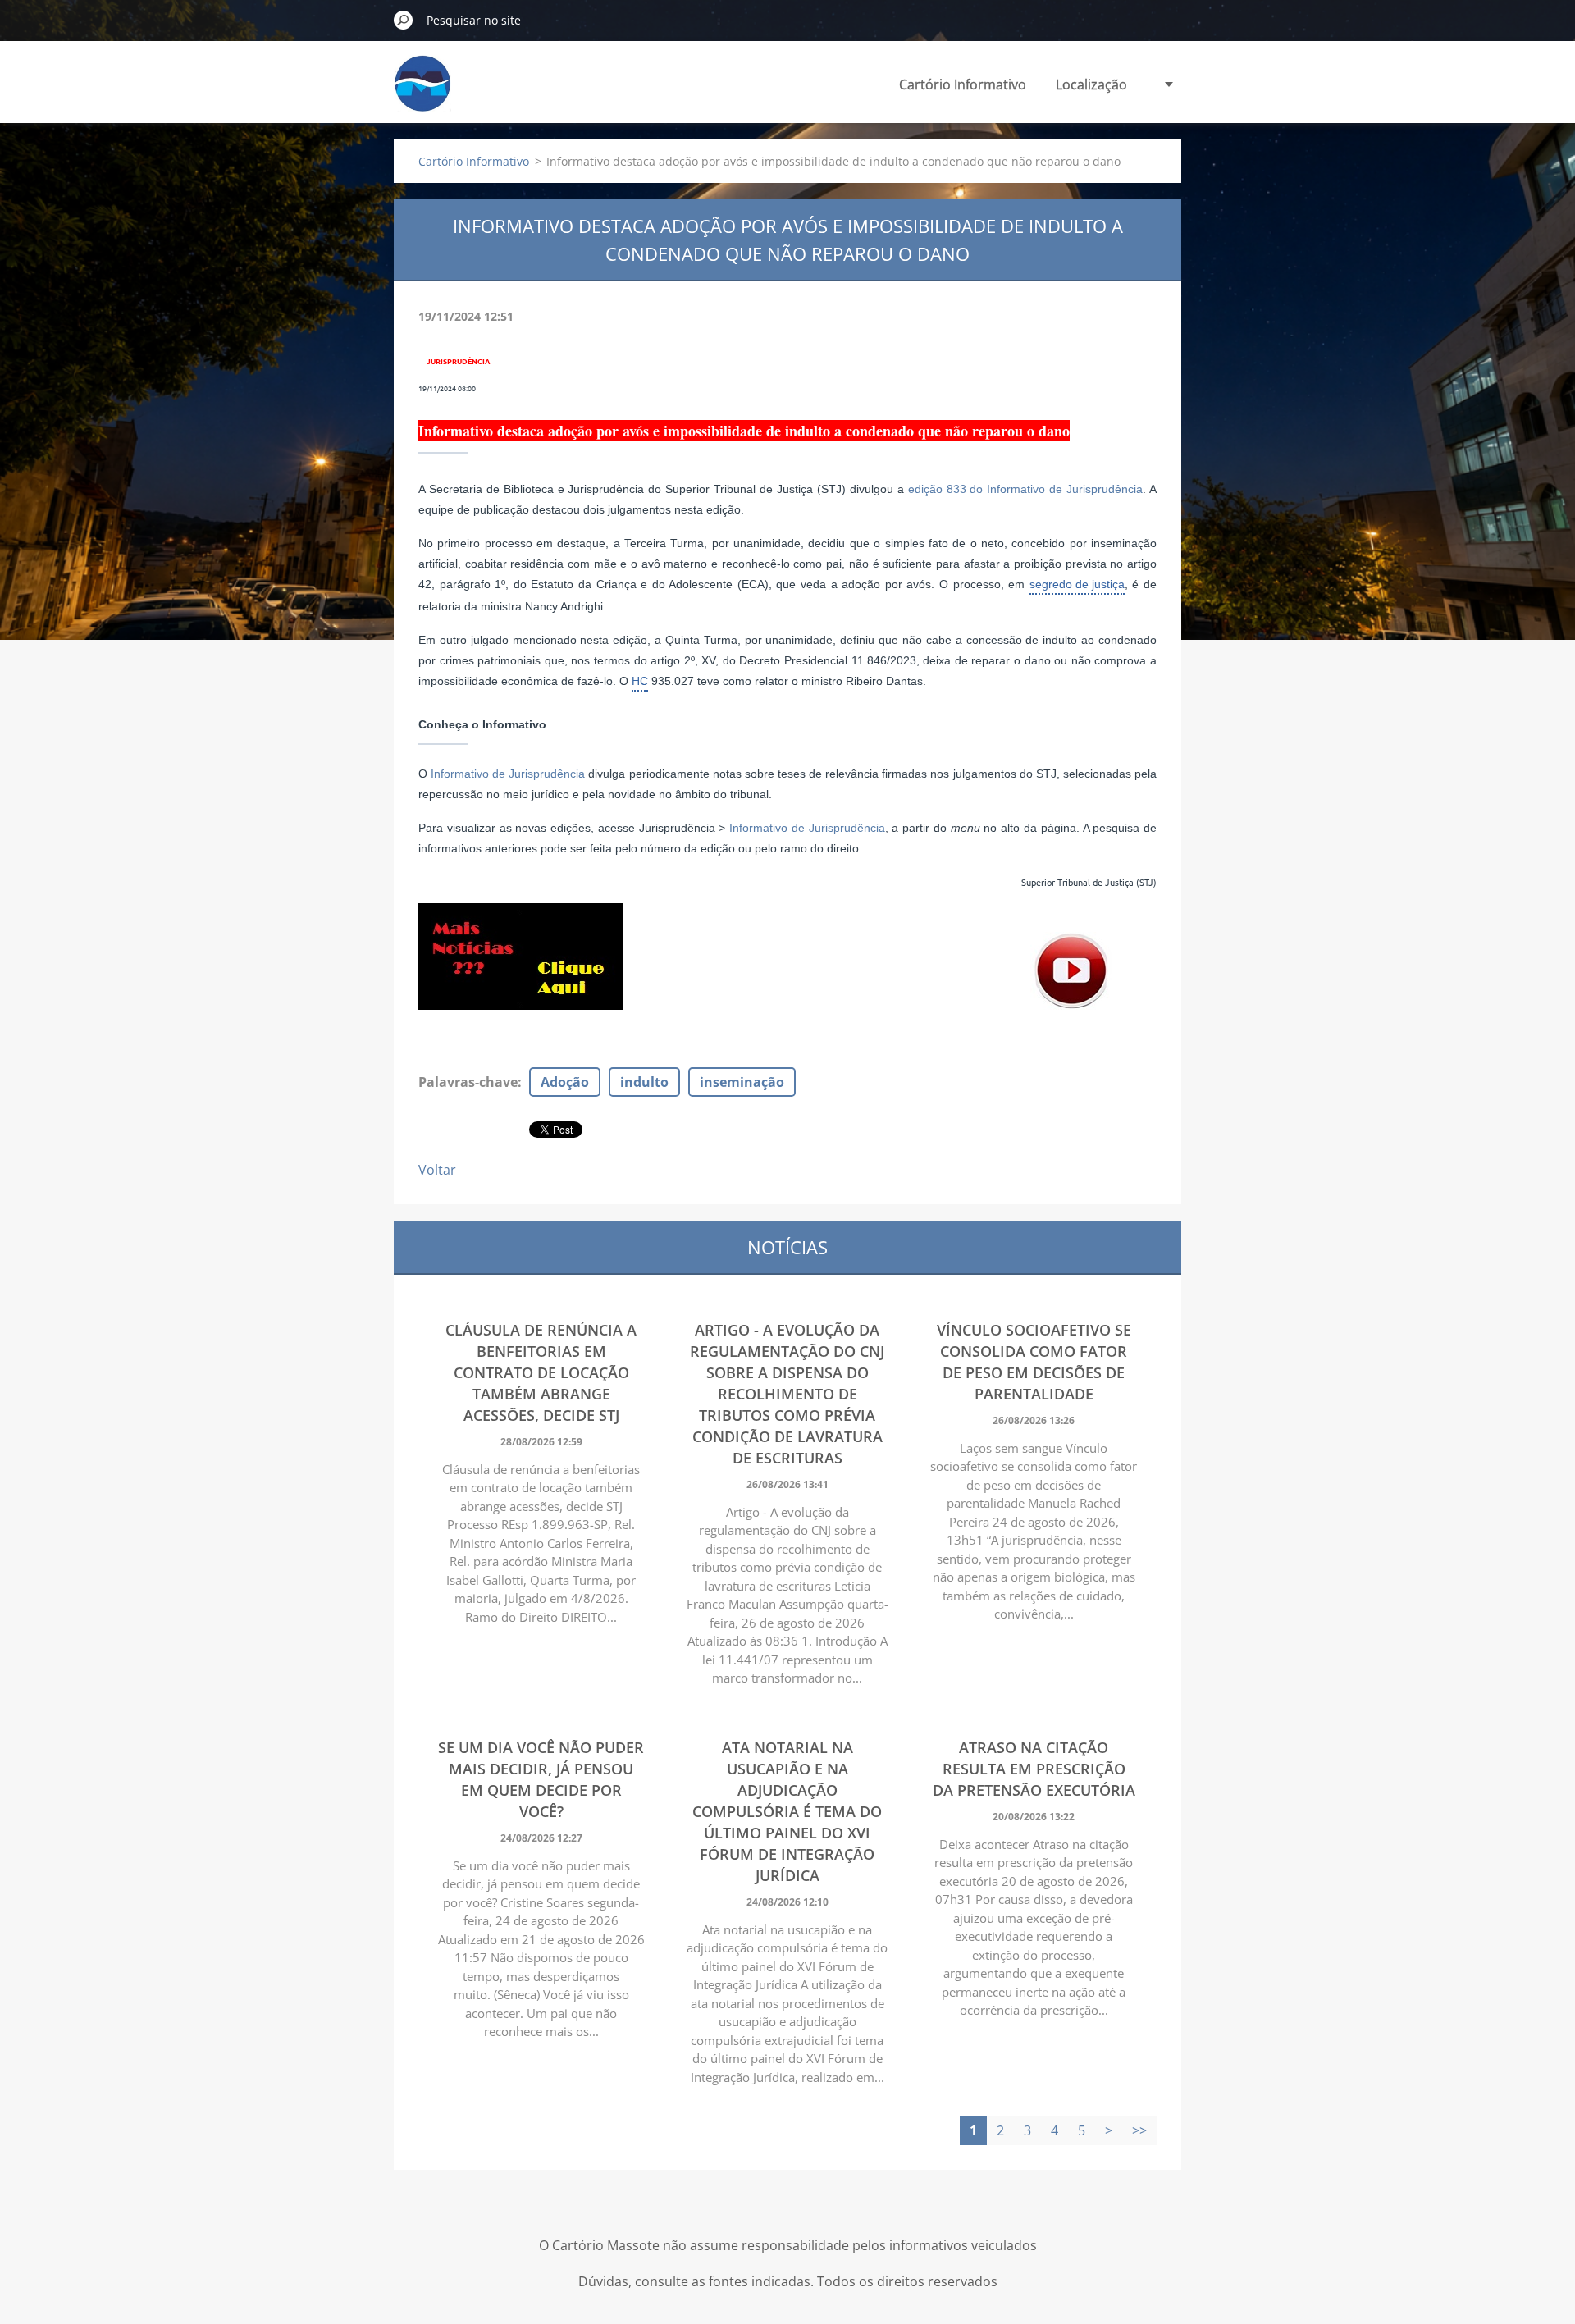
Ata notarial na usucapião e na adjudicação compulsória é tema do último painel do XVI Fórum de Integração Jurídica (787, 1811)
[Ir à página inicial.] (422, 93)
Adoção (565, 1082)
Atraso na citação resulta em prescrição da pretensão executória (1034, 1769)
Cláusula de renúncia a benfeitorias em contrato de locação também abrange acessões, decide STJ (541, 1372)
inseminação (742, 1082)
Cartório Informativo (963, 84)
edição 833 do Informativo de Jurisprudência (1026, 489)
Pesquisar (404, 20)
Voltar (437, 1170)
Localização (1091, 84)
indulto (644, 1082)
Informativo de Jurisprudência (508, 774)
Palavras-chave (468, 1082)
